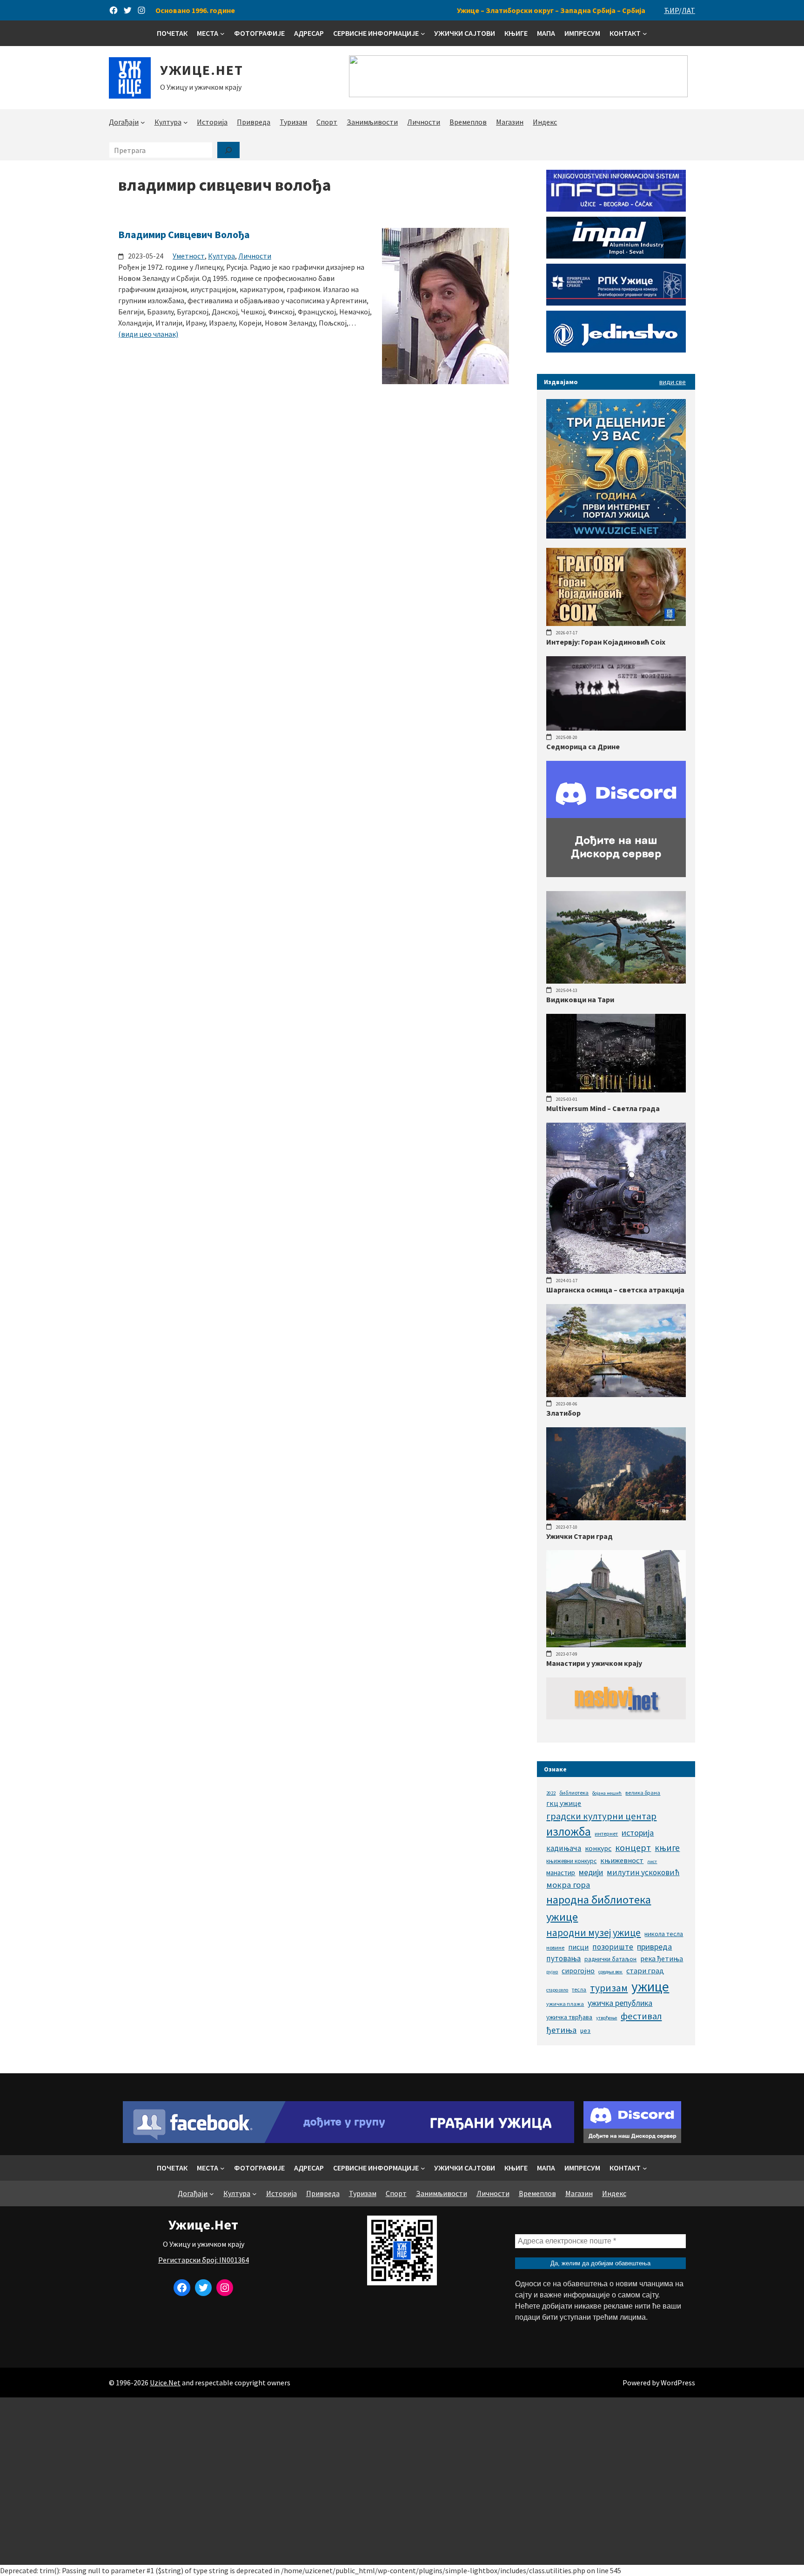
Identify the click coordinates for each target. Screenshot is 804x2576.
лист (652, 1861)
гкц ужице (564, 1803)
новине (555, 1947)
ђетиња (561, 2030)
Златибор (563, 1413)
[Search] (228, 150)
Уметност (189, 256)
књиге (667, 1848)
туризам (609, 1988)
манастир (561, 1873)
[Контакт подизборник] (645, 33)
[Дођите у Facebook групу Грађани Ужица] (348, 2140)
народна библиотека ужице (599, 1908)
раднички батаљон (610, 1959)
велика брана (643, 1793)
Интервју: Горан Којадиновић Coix (606, 642)
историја (638, 1833)
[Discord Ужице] (616, 874)
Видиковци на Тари (580, 999)
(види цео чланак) (148, 334)
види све (673, 382)
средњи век (610, 1972)
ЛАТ (688, 10)
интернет (606, 1834)
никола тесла (664, 1934)
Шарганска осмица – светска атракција (615, 1290)
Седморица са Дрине (583, 746)
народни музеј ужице (593, 1933)
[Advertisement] (402, 2481)
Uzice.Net (165, 2383)
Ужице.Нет (202, 70)
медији (591, 1872)
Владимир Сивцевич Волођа (184, 234)
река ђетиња (662, 1958)
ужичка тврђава (569, 2017)
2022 (551, 1793)
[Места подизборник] (222, 33)
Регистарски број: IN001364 (204, 2260)
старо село (557, 1990)
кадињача (564, 1848)
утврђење (606, 2018)
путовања (563, 1958)
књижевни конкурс (571, 1861)
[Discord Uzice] (632, 2140)
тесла (579, 1989)
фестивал (641, 2016)
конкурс (598, 1848)
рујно (552, 1972)
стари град (645, 1970)
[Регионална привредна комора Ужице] (616, 303)
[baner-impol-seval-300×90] (616, 256)
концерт (633, 1847)
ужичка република (620, 2003)
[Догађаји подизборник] (143, 122)
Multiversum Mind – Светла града (603, 1108)
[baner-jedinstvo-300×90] (616, 350)
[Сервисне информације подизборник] (423, 33)
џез (585, 2030)
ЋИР (671, 10)
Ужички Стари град (580, 1536)
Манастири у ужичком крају (594, 1663)
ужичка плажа (565, 2004)
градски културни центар (601, 1816)
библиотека (574, 1793)
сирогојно (578, 1971)
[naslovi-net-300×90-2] (616, 1717)
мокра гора (568, 1885)
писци (578, 1947)
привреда (654, 1947)
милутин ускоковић (643, 1872)
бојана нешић (607, 1793)
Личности (255, 256)
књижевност (622, 1860)
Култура (221, 256)
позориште (613, 1947)
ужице (650, 1987)
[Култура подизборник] (186, 122)
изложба (569, 1831)
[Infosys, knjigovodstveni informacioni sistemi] (616, 209)
